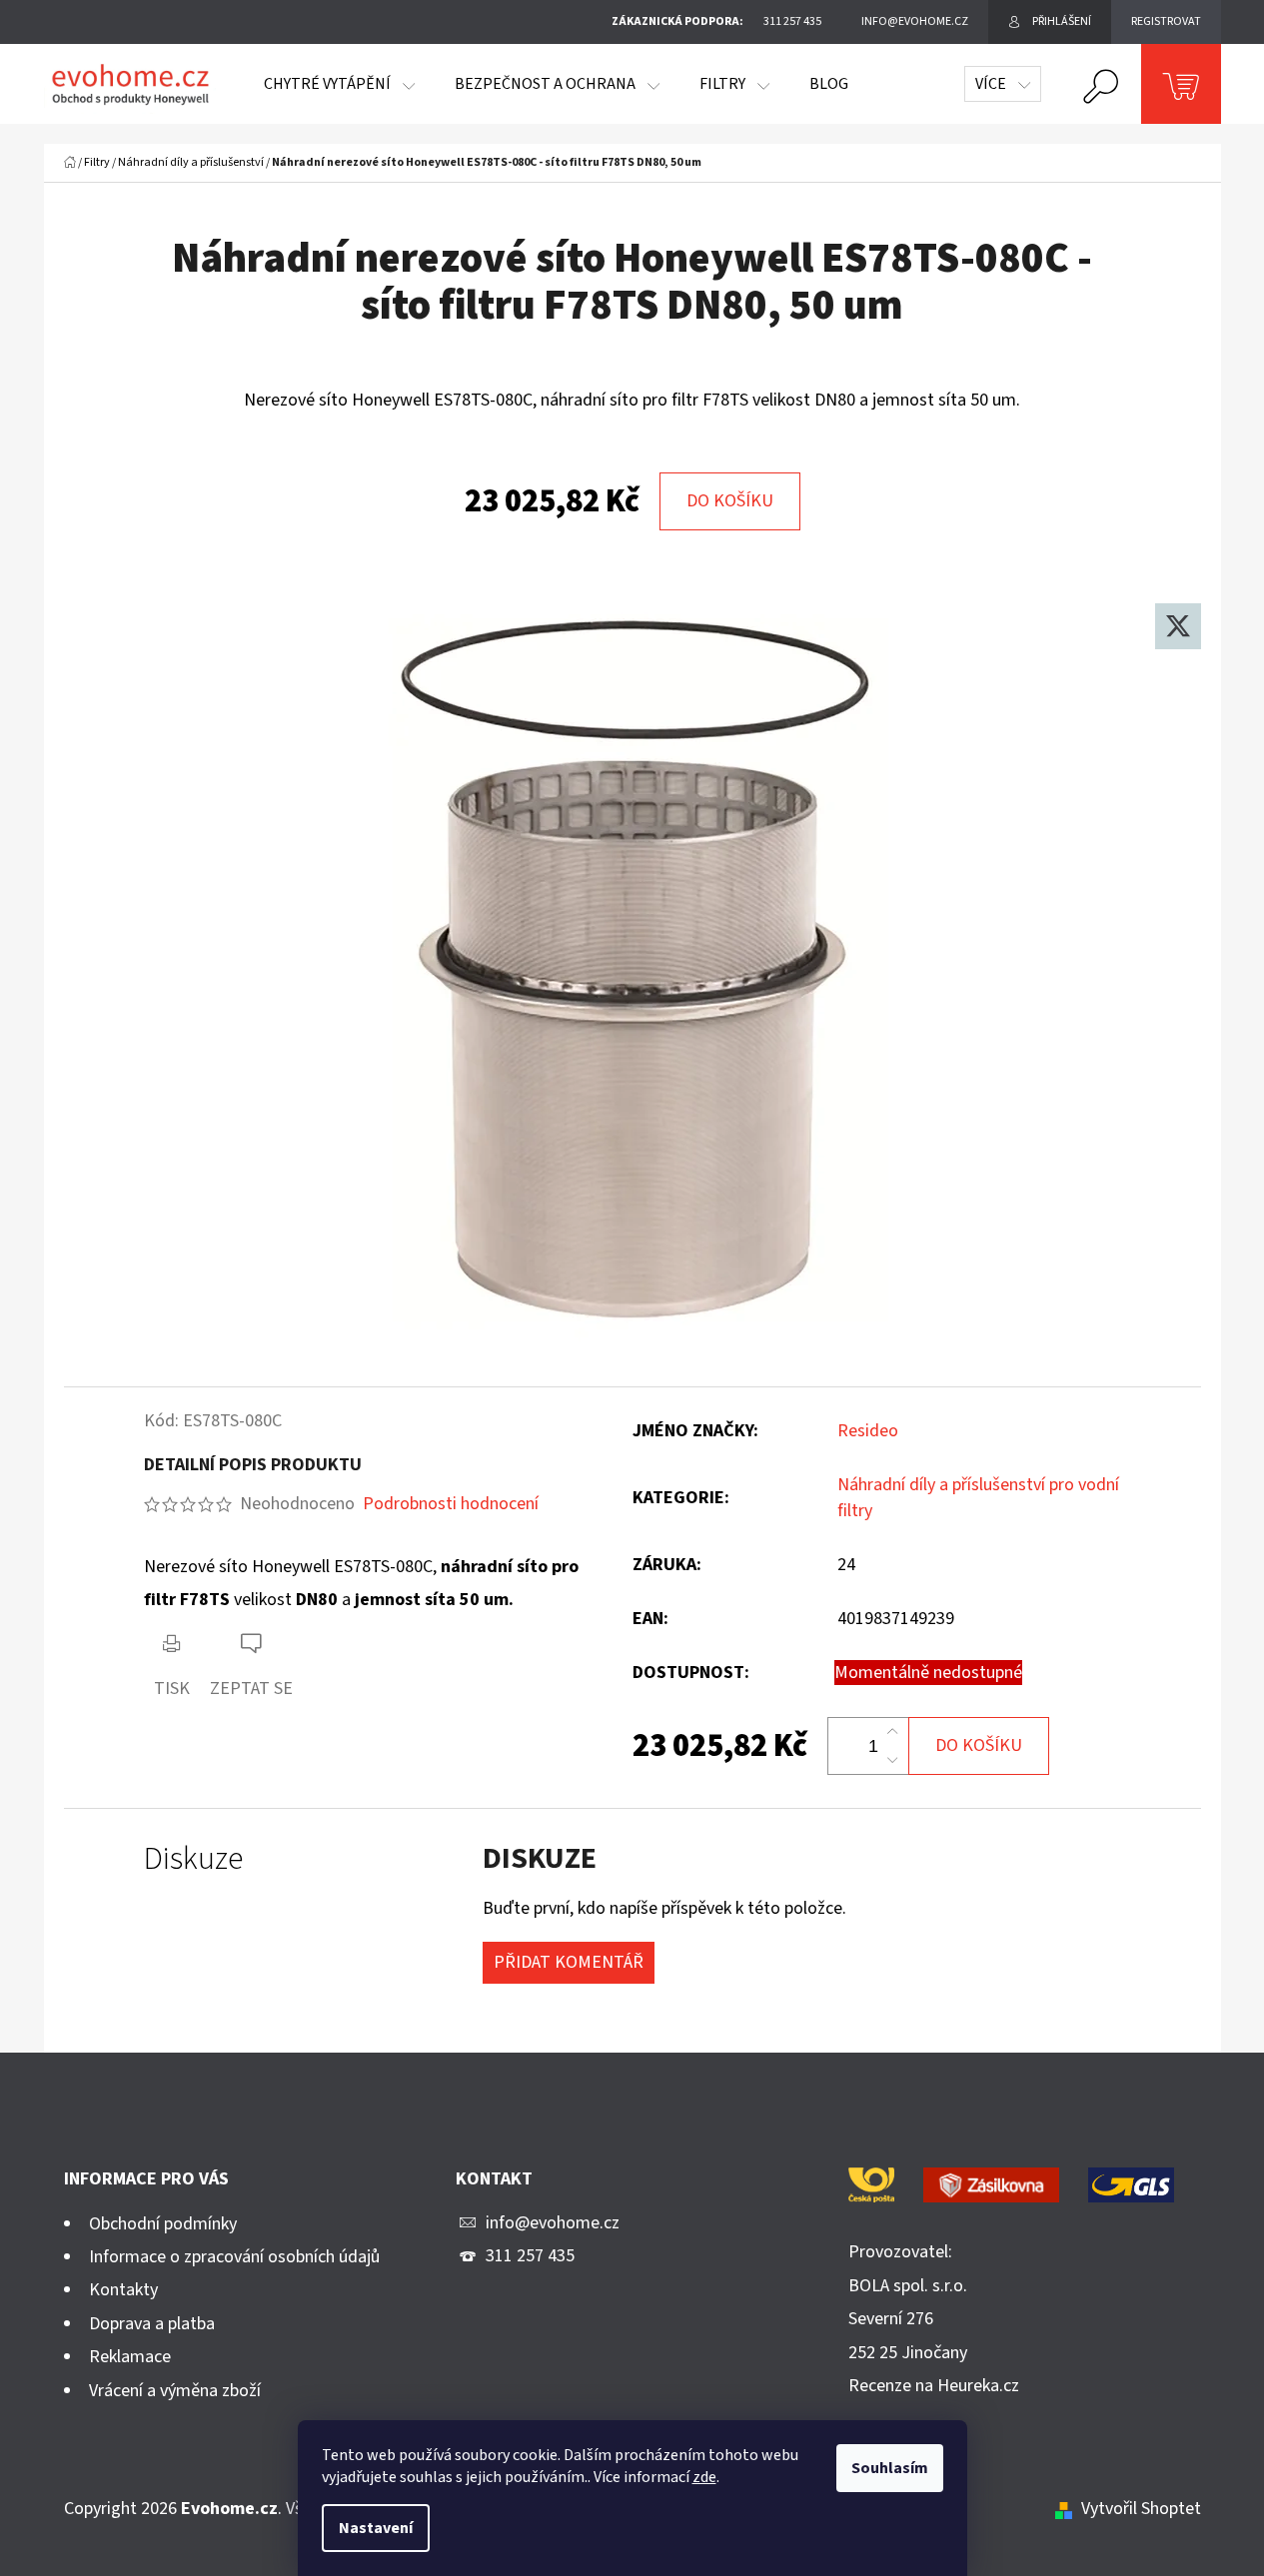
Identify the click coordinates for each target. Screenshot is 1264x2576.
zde (704, 2477)
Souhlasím (890, 2468)
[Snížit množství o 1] (892, 1760)
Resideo (868, 1431)
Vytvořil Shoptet (1141, 2509)
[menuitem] (339, 84)
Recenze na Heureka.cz (934, 2386)
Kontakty (123, 2290)
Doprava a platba (152, 2324)
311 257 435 (530, 2256)
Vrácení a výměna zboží (175, 2391)
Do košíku (730, 501)
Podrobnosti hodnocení (451, 1504)
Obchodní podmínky (163, 2224)
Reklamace (130, 2357)
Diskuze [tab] (193, 1859)
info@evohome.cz (553, 2223)
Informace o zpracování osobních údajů (234, 2257)
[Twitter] (1178, 626)
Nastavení (376, 2528)
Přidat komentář (569, 1962)
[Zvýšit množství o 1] (892, 1732)
